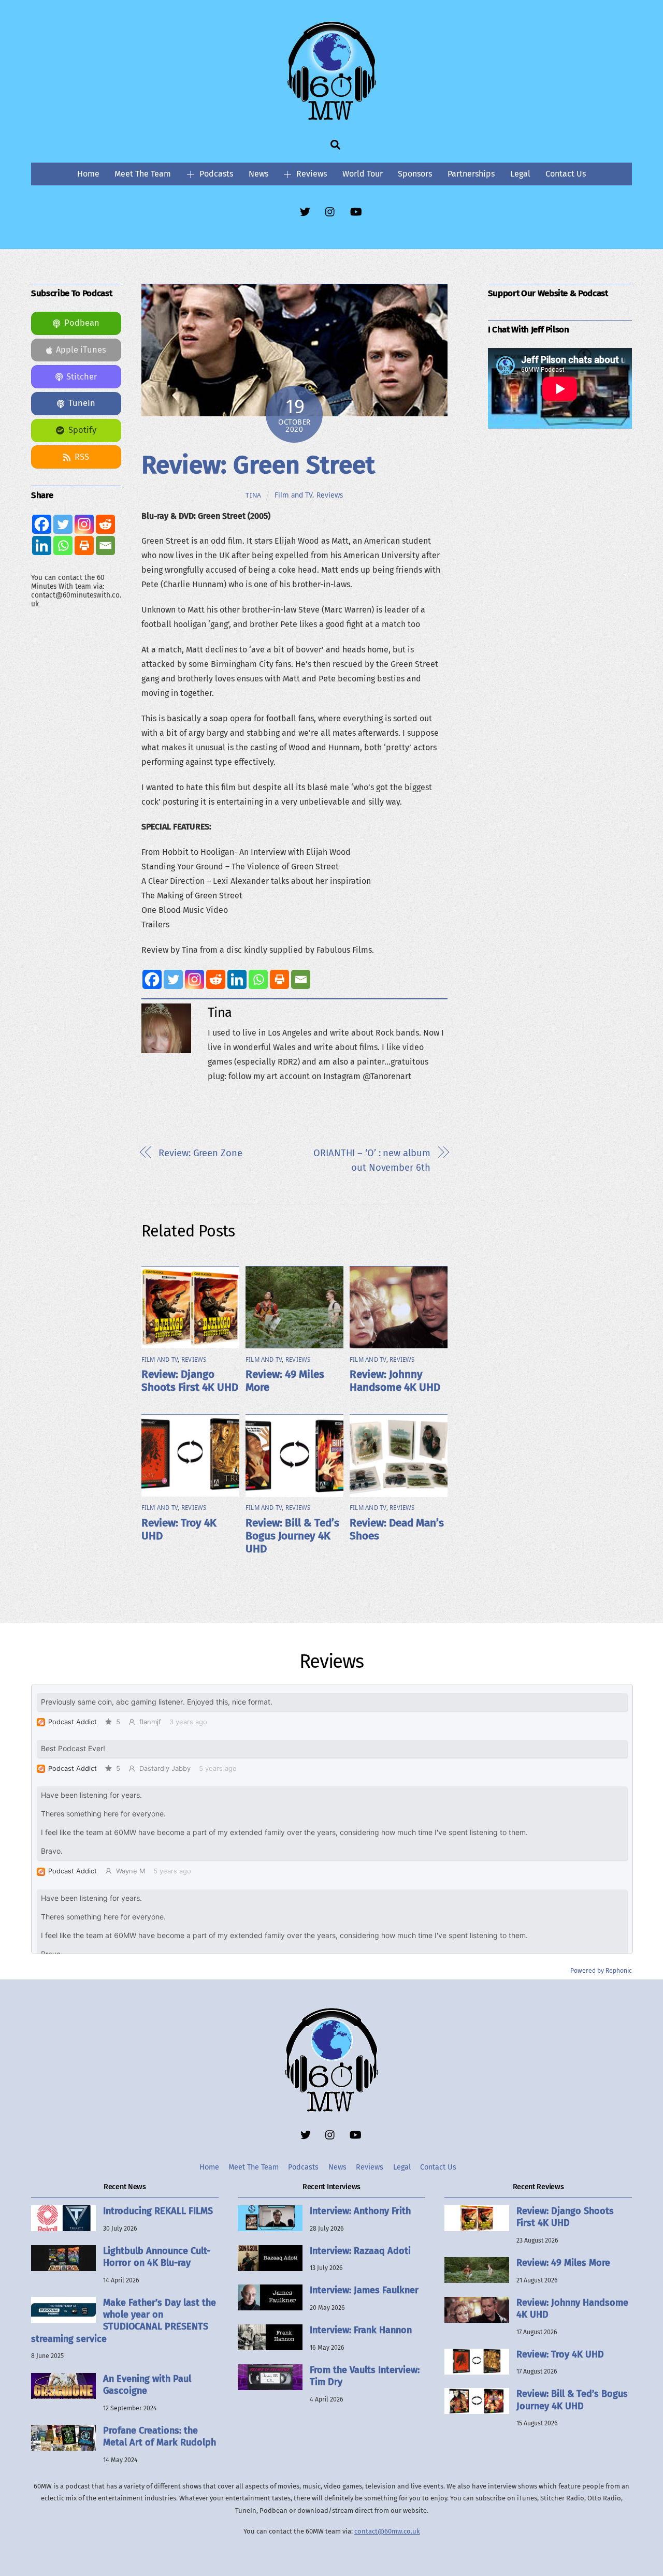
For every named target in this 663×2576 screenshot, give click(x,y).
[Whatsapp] (258, 979)
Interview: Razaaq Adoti (360, 2251)
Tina (254, 495)
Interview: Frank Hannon (361, 2330)
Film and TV (293, 495)
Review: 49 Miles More (563, 2263)
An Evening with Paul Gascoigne (147, 2385)
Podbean (82, 323)
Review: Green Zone (200, 1153)
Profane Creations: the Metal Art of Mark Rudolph (160, 2436)
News (258, 174)
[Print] (279, 979)
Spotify (82, 430)
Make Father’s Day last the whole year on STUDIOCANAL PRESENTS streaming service (124, 2321)
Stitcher (82, 377)
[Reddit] (216, 979)
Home (88, 174)
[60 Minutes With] (331, 119)
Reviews (311, 174)
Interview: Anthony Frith (360, 2211)
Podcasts (215, 174)
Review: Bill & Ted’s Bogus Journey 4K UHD (292, 1536)
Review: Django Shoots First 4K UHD (190, 1381)
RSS (82, 457)
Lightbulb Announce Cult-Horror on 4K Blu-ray (157, 2257)
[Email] (301, 979)
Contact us (566, 174)
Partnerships (471, 174)
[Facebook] (152, 979)
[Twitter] (173, 979)
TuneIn (82, 403)
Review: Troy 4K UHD (560, 2354)
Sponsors (415, 174)
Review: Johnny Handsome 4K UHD (395, 1381)
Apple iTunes (81, 350)
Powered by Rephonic (601, 1971)
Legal (520, 174)
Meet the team (143, 174)
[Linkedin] (237, 979)
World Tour (363, 174)
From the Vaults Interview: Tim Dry (365, 2376)
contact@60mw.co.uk (387, 2531)
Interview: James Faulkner (364, 2290)
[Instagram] (194, 979)
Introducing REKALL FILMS (158, 2211)
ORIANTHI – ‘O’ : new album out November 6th (372, 1160)
